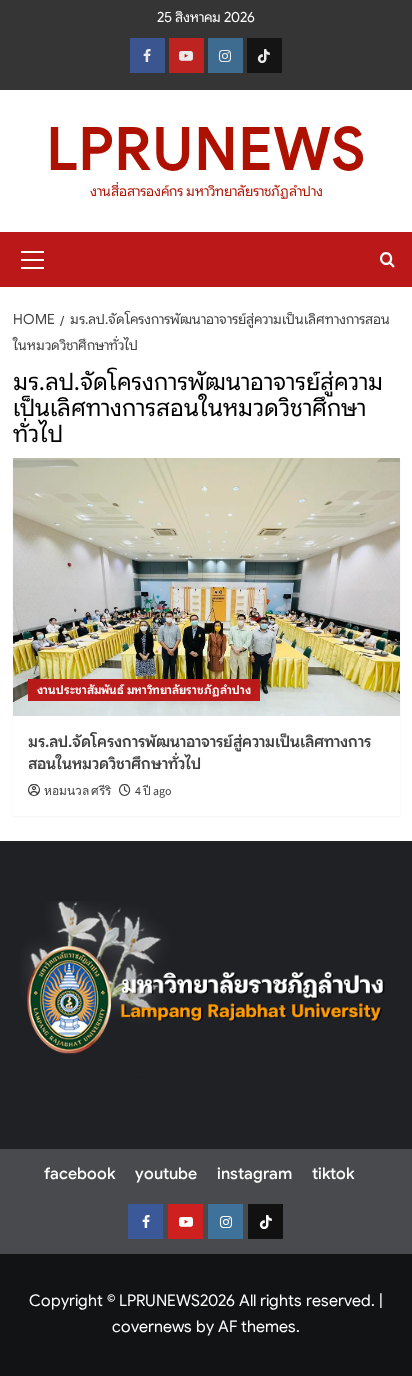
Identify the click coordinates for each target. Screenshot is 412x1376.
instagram (254, 1174)
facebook (79, 1174)
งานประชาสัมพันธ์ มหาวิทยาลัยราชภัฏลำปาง (144, 689)
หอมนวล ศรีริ (77, 791)
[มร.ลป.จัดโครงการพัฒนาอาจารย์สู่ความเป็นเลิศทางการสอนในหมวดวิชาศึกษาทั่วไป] (206, 587)
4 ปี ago (153, 791)
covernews (152, 1327)
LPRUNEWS (206, 149)
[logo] (206, 988)
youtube (166, 1174)
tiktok (333, 1174)
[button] (33, 257)
